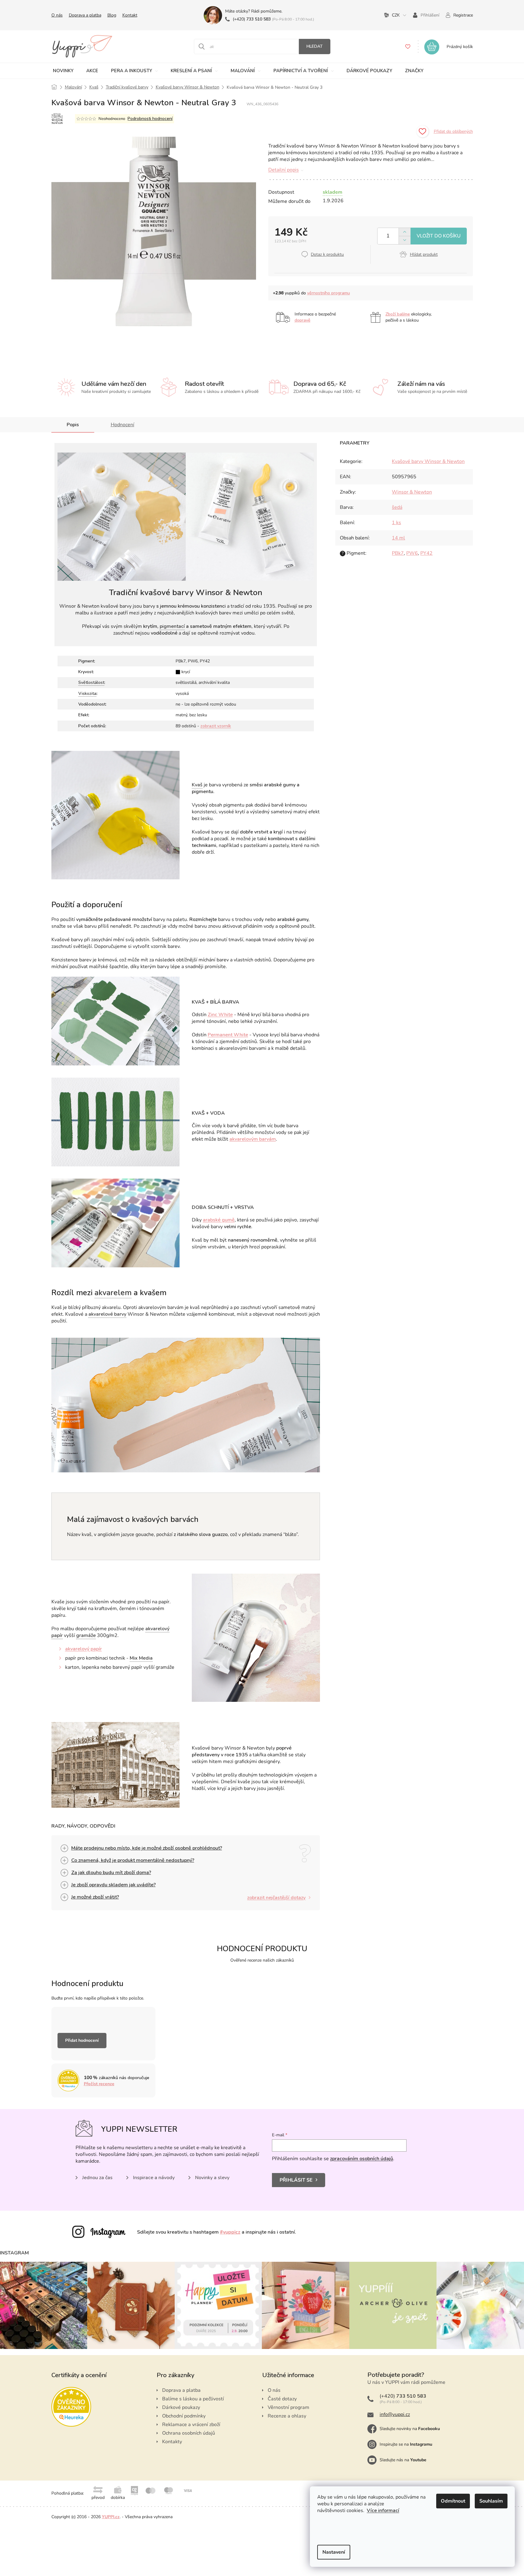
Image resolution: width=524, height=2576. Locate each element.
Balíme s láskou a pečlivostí (193, 2399)
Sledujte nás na (403, 2460)
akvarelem (113, 1293)
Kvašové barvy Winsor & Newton (428, 461)
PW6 (412, 553)
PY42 (426, 553)
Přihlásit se (296, 2180)
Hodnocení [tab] (123, 425)
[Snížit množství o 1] (405, 240)
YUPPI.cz (111, 2517)
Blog (112, 15)
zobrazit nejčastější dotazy (276, 1898)
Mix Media (141, 1658)
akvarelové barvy (107, 1314)
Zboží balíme (398, 314)
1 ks (396, 523)
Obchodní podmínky (184, 2416)
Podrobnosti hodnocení (150, 119)
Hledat (315, 46)
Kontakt (130, 15)
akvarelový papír (84, 1649)
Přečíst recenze (99, 2084)
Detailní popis (284, 170)
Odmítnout (453, 2501)
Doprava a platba (85, 15)
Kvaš (197, 785)
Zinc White (220, 1015)
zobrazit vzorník (216, 726)
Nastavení (334, 2552)
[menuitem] (63, 71)
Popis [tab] (73, 425)
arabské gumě (219, 1220)
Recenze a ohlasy (287, 2416)
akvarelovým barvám (253, 1139)
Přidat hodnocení (82, 2040)
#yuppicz (230, 2232)
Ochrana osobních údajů (189, 2433)
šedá (397, 507)
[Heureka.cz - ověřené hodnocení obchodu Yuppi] (71, 2407)
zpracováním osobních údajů (362, 2159)
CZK (396, 15)
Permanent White (228, 1035)
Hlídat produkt (424, 254)
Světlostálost (91, 682)
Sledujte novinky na (410, 2429)
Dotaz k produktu (327, 254)
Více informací (383, 2511)
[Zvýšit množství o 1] (405, 232)
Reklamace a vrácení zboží (191, 2425)
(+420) (252, 19)
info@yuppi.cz (395, 2414)
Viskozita (87, 693)
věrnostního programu (329, 293)
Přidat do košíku (439, 236)
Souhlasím (491, 2501)
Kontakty (172, 2442)
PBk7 (398, 553)
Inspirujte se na (406, 2444)
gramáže (86, 1635)
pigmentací (172, 626)
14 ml (398, 538)
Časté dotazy (282, 2399)
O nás (57, 15)
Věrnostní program (288, 2407)
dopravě (303, 320)
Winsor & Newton (412, 492)
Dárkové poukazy (181, 2407)
